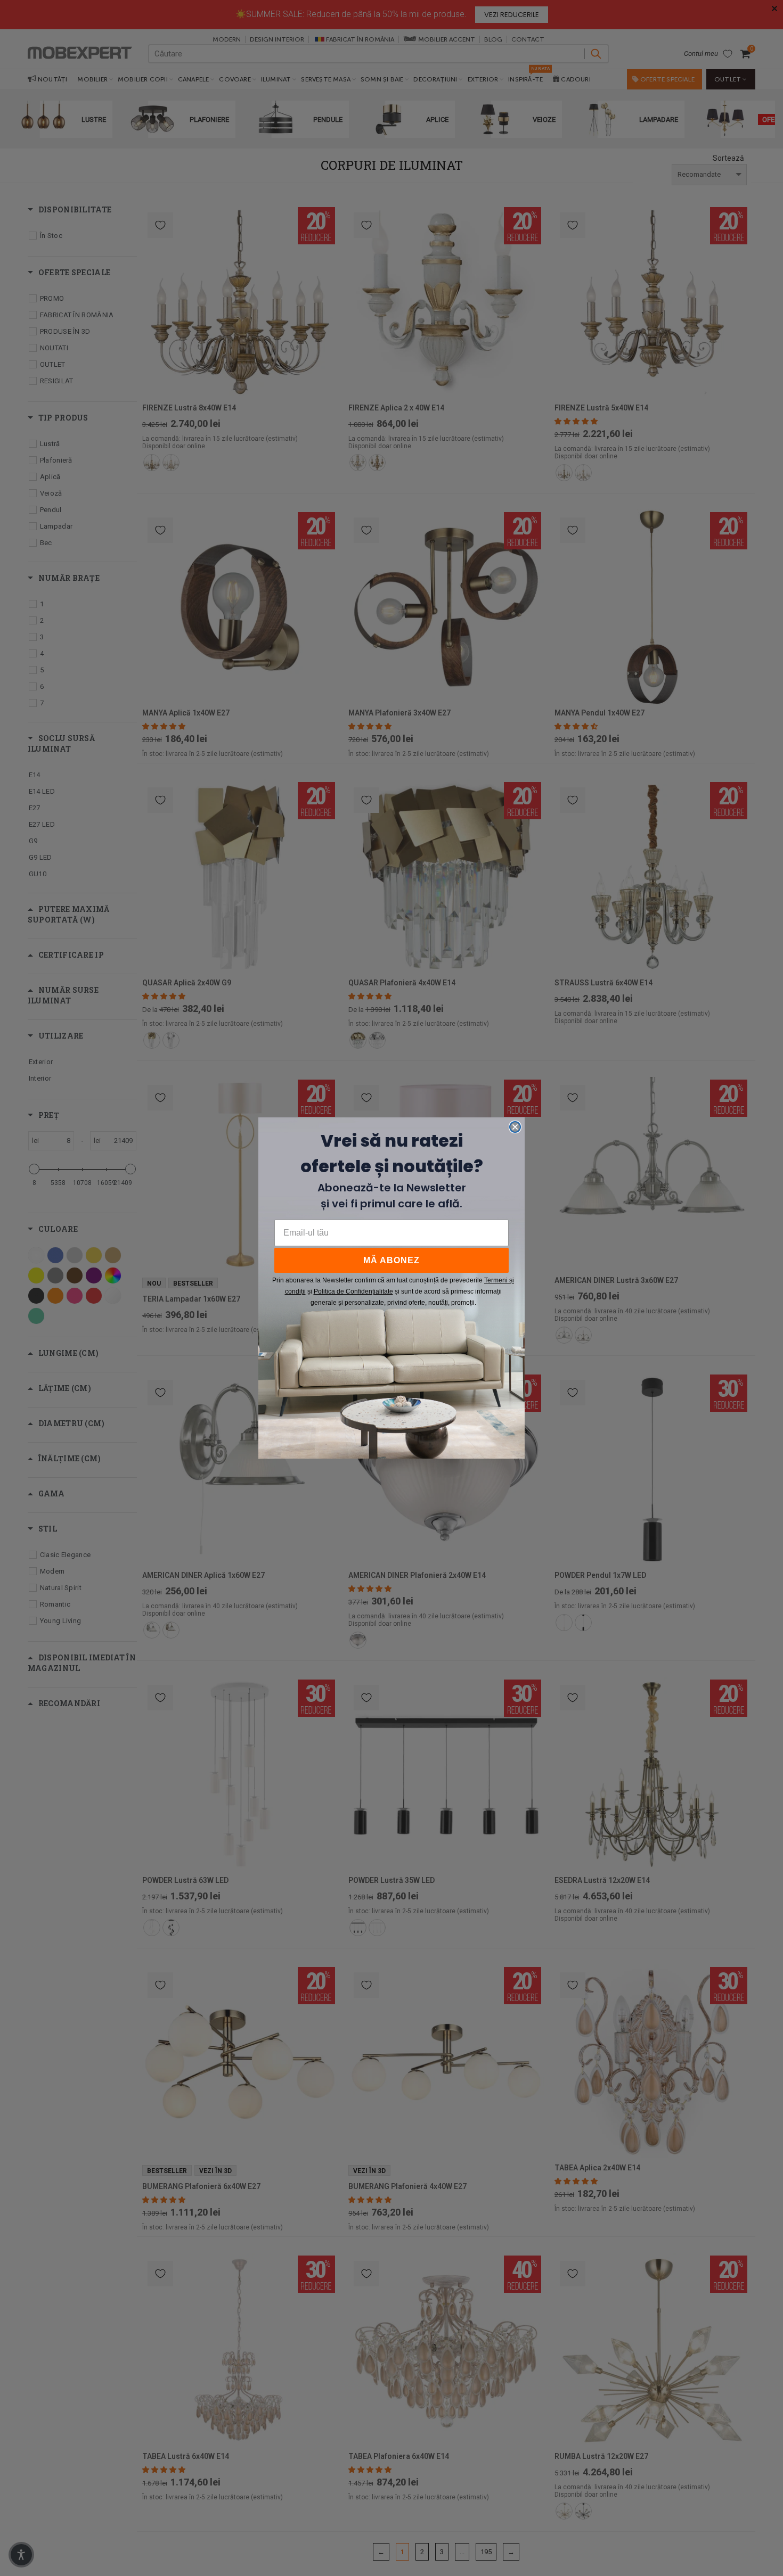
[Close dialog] (515, 1127)
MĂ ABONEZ (391, 1260)
